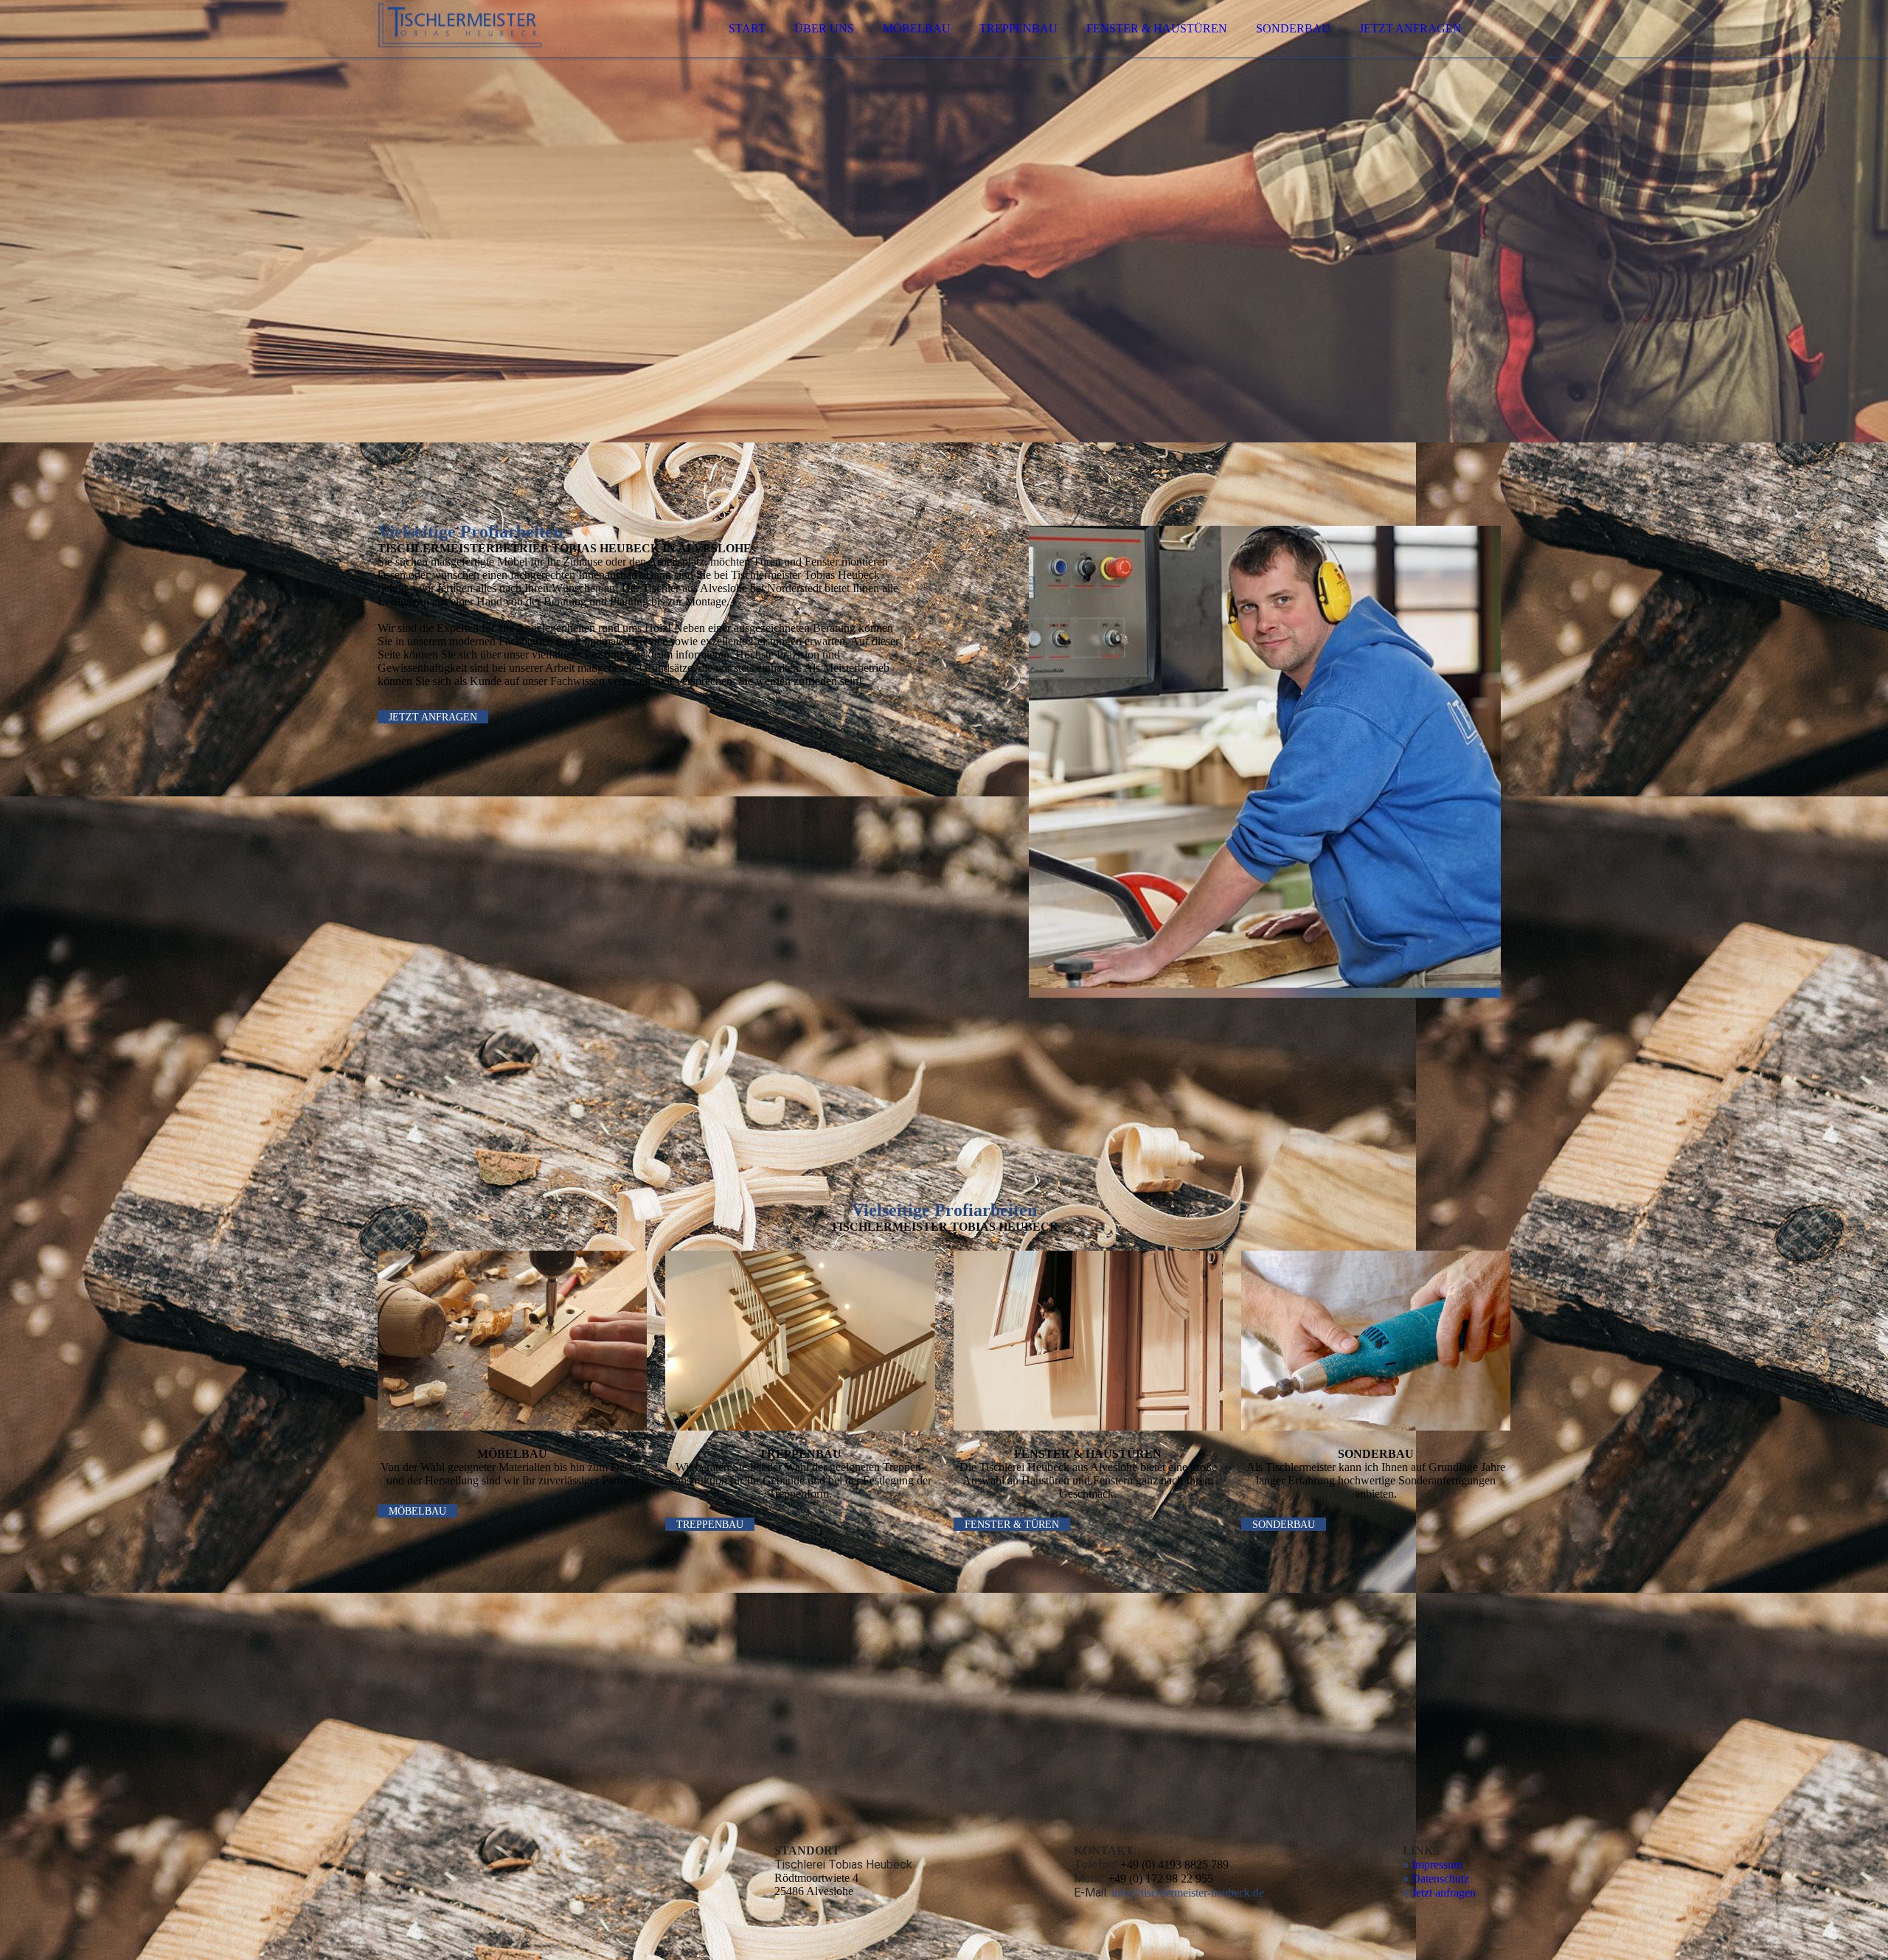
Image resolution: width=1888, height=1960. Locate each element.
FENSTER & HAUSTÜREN (1157, 28)
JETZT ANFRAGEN (1410, 28)
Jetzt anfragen (1444, 1893)
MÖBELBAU (917, 28)
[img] (507, 52)
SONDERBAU (1293, 28)
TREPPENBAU (1018, 28)
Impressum (1437, 1865)
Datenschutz (1440, 1879)
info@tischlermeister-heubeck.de (1188, 1893)
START (747, 28)
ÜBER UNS (824, 28)
